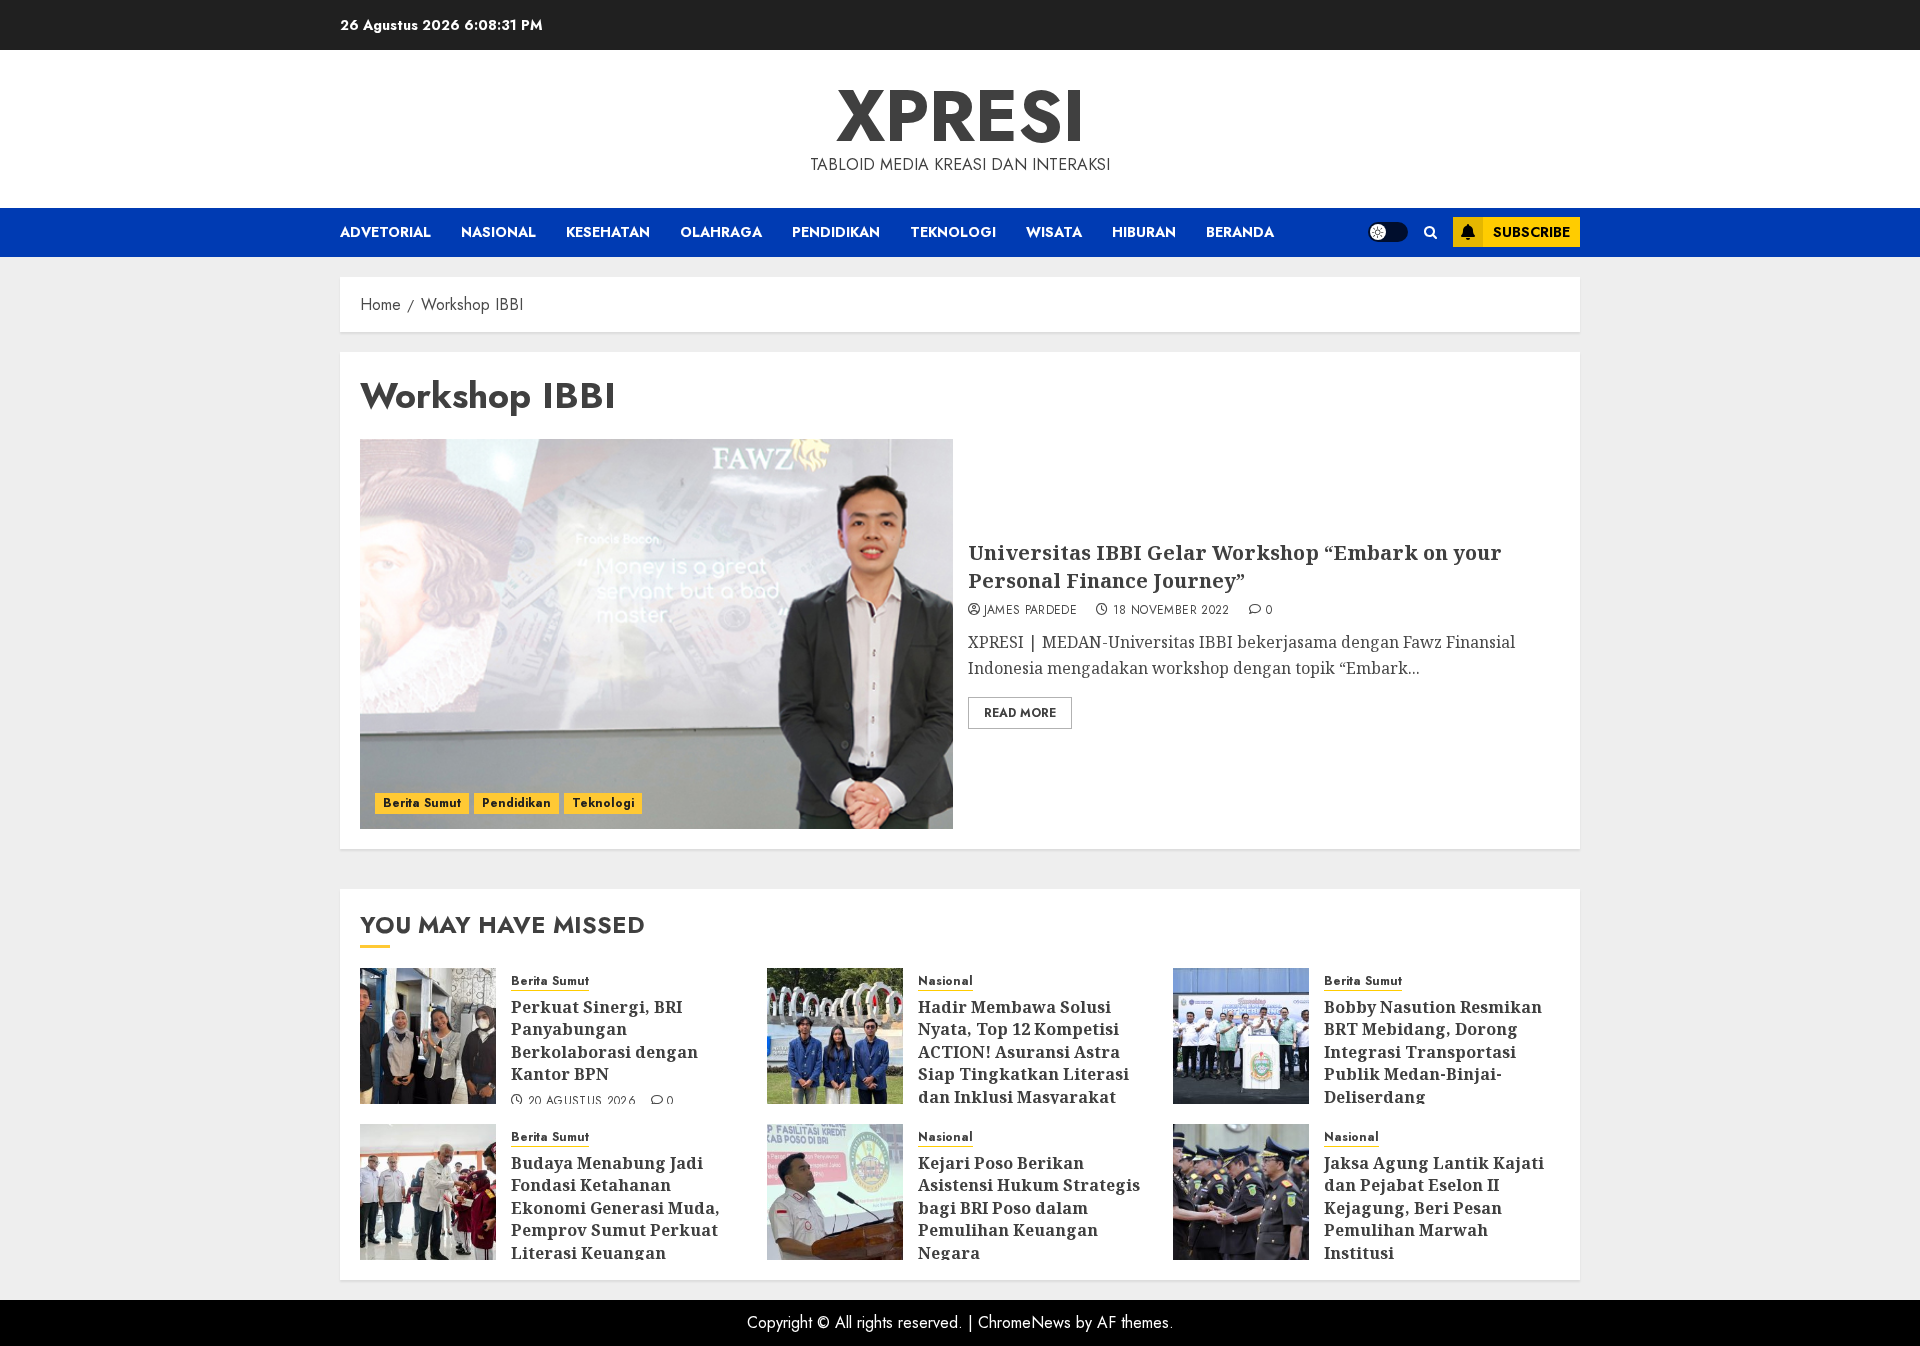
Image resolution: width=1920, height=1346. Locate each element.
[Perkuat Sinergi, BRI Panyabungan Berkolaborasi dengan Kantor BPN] (428, 1036)
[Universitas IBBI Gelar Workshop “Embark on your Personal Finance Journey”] (656, 634)
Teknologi (953, 232)
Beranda (1240, 232)
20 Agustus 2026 (582, 1102)
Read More (1020, 713)
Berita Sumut (422, 803)
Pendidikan (836, 232)
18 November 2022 (1171, 611)
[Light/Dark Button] (1388, 232)
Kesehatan (608, 232)
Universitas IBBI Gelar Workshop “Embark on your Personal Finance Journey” (1235, 566)
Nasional (498, 232)
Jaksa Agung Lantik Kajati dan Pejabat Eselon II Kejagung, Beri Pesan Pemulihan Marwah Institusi (1434, 1208)
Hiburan (1144, 232)
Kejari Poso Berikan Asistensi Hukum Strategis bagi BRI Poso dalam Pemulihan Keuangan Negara (1029, 1208)
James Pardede (1031, 611)
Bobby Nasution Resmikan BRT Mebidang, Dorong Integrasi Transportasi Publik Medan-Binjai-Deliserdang (1433, 1052)
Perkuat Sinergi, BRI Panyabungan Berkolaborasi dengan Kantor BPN (604, 1040)
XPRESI (960, 116)
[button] (1430, 232)
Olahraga (721, 232)
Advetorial (385, 232)
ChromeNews (1024, 1322)
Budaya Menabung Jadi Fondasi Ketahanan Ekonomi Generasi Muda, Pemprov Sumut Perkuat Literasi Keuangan (615, 1208)
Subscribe (1531, 232)
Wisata (1054, 232)
